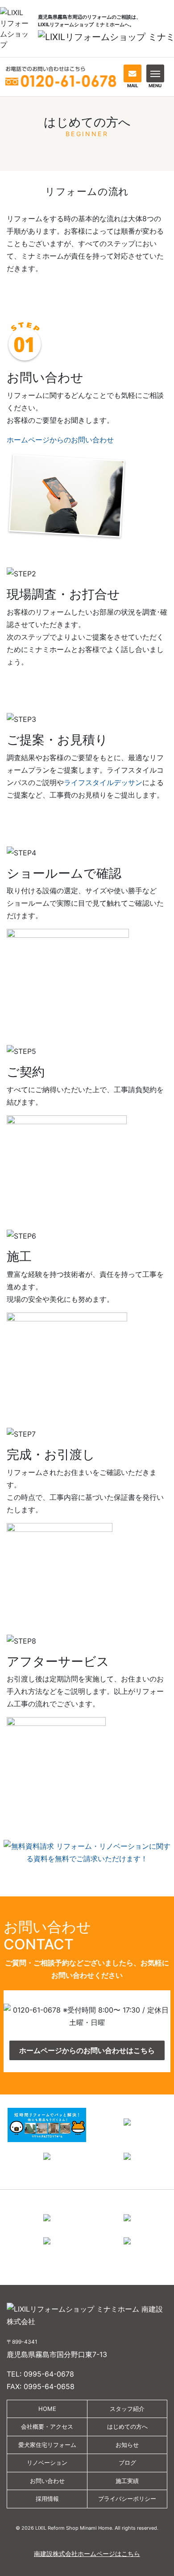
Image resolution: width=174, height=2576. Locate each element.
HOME (47, 2409)
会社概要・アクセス (47, 2426)
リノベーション (47, 2463)
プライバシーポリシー (127, 2499)
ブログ (127, 2463)
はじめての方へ (127, 2426)
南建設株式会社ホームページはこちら (87, 2554)
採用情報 (47, 2499)
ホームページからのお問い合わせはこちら (87, 2050)
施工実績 (127, 2481)
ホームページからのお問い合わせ (60, 440)
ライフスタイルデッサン (103, 782)
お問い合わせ (47, 2481)
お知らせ (127, 2445)
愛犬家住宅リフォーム (47, 2445)
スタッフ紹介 (127, 2409)
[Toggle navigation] (155, 73)
